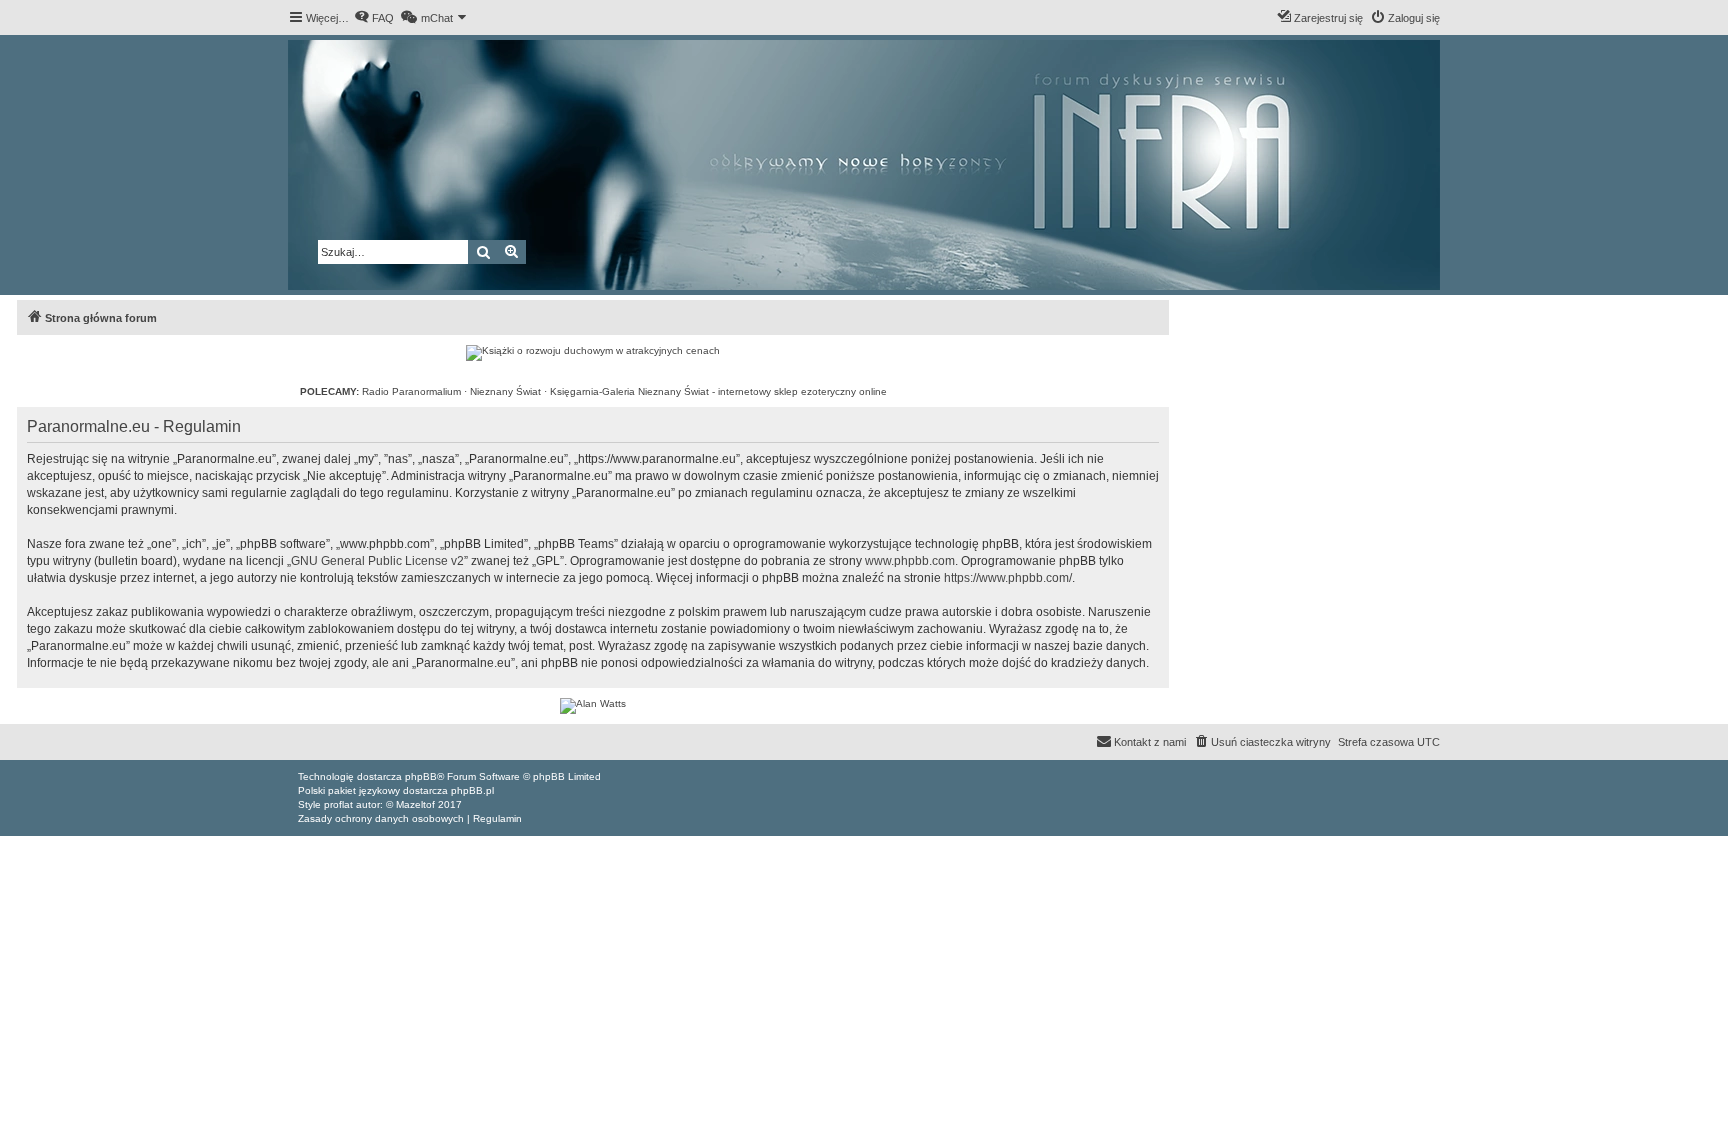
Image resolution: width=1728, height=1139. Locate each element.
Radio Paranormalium (411, 391)
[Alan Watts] (593, 706)
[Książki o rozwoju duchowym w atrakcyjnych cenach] (593, 353)
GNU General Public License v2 (377, 561)
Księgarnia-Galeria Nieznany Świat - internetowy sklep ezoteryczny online (718, 391)
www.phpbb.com (910, 561)
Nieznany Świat (505, 391)
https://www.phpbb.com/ (1008, 578)
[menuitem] (374, 18)
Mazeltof (415, 804)
